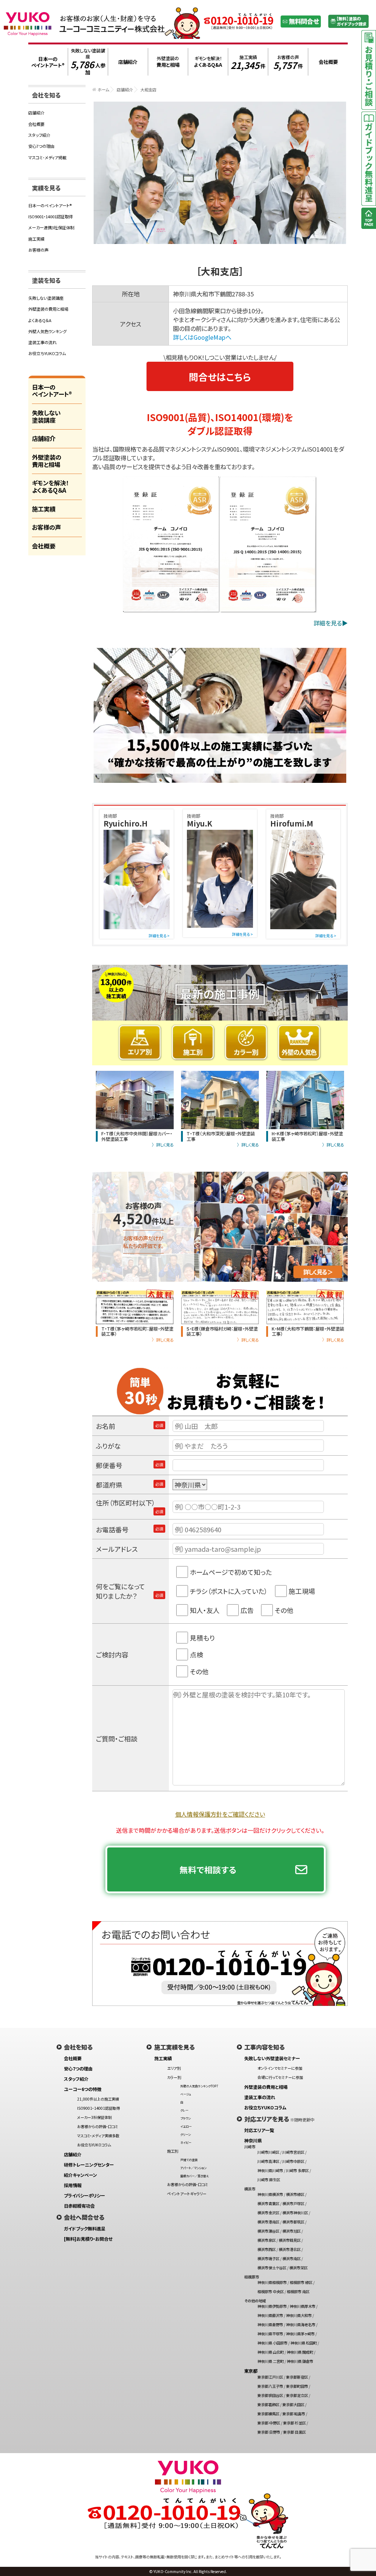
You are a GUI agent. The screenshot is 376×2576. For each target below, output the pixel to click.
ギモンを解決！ (208, 62)
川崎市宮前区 (293, 2152)
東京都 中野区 (269, 2423)
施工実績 (248, 62)
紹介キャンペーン (80, 2175)
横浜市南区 (292, 2258)
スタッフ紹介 (39, 135)
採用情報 (73, 2185)
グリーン (185, 2134)
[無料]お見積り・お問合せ (88, 2239)
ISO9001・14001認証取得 (50, 216)
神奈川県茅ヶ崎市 (300, 2334)
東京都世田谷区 (270, 2395)
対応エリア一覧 (259, 2130)
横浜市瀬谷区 (268, 2231)
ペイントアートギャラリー (187, 2194)
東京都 (251, 2371)
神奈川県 (253, 2141)
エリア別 (174, 2068)
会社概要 (36, 124)
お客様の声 (288, 62)
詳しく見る (165, 1145)
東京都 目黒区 (294, 2432)
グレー (184, 2110)
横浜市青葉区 (268, 2203)
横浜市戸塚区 (293, 2203)
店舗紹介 (125, 90)
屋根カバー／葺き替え (194, 2176)
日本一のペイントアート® (50, 205)
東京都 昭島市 (294, 2414)
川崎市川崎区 (268, 2152)
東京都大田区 (293, 2404)
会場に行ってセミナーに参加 (280, 2077)
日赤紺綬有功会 (79, 2206)
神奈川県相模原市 (272, 2282)
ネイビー (186, 2142)
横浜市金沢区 (268, 2213)
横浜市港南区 (268, 2222)
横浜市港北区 (290, 2249)
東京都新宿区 (297, 2377)
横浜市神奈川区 (295, 2213)
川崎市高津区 (268, 2161)
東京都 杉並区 (294, 2423)
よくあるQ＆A (40, 320)
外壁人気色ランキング (47, 331)
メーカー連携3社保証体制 (51, 227)
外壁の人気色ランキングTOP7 (199, 2086)
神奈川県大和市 (299, 2315)
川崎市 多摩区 (297, 2170)
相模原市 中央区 (271, 2292)
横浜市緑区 (295, 2194)
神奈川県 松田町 (304, 2343)
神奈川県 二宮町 (271, 2361)
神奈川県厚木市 (303, 2306)
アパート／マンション (193, 2168)
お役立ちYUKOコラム (47, 353)
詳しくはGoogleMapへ (202, 337)
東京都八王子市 (270, 2386)
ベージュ (186, 2094)
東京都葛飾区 (268, 2404)
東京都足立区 (297, 2395)
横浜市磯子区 (268, 2258)
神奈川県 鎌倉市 (300, 2361)
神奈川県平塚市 (270, 2334)
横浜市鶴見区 (290, 2240)
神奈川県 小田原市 (272, 2343)
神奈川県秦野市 (270, 2325)
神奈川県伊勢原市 (272, 2306)
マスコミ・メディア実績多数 (98, 2136)
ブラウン (185, 2118)
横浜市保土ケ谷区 (272, 2268)
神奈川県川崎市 (270, 2170)
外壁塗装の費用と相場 (48, 309)
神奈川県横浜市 (270, 2194)
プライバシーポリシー (84, 2196)
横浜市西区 (267, 2249)
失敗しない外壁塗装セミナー (272, 2058)
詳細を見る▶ (331, 623)
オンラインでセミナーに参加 (280, 2068)
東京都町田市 (297, 2386)
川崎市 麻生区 (269, 2180)
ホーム (103, 90)
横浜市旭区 (292, 2231)
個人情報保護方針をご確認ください (220, 1814)
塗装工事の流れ (42, 342)
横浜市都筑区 (293, 2222)
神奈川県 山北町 (271, 2352)
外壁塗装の (168, 62)
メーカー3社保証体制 (94, 2117)
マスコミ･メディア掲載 (47, 157)
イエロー (186, 2126)
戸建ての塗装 (189, 2160)
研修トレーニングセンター (89, 2165)
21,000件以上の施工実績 (98, 2099)
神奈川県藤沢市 (270, 2315)
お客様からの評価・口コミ (97, 2126)
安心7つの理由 (41, 146)
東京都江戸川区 (270, 2377)
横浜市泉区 (267, 2240)
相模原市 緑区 (301, 2282)
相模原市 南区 (298, 2292)
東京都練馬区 (268, 2414)
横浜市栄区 (299, 2268)
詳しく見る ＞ (318, 1272)
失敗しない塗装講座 (88, 62)
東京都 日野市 (269, 2432)
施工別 (173, 2151)
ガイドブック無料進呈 (85, 2229)
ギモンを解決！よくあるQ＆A (50, 486)
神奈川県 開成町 (300, 2352)
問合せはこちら (220, 377)
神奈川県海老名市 (301, 2325)
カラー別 (174, 2077)
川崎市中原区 (293, 2161)
